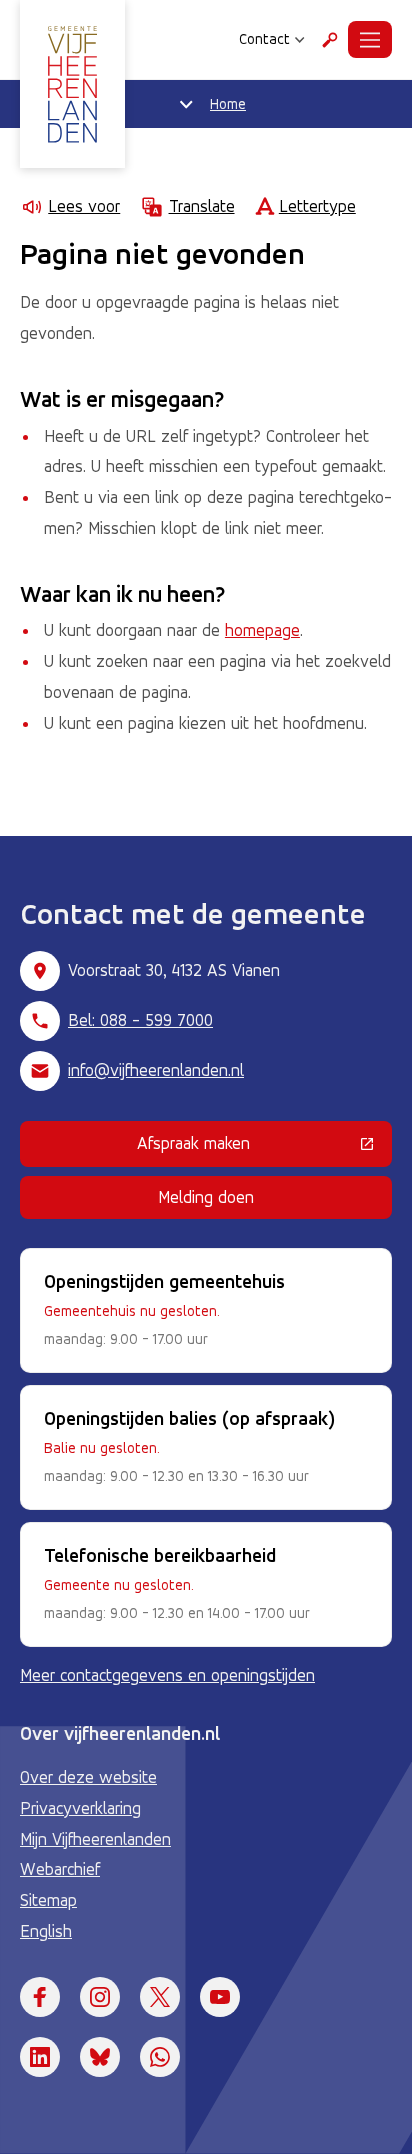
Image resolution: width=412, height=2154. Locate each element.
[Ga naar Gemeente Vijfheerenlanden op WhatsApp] (160, 2057)
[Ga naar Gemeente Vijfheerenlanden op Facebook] (40, 1997)
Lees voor (84, 206)
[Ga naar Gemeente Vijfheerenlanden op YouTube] (220, 1997)
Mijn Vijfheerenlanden (95, 1839)
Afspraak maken (264, 1147)
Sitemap (48, 1900)
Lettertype (317, 206)
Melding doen (206, 1197)
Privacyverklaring (80, 1808)
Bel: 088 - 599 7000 (140, 1020)
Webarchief (60, 1869)
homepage (262, 630)
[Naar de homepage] (72, 84)
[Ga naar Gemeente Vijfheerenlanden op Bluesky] (100, 2057)
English (46, 1931)
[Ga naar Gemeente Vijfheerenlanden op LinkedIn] (40, 2057)
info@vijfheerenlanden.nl (156, 1070)
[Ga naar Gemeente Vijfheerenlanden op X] (160, 1997)
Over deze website (88, 1777)
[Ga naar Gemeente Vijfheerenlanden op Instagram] (100, 1997)
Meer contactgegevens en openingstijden (167, 1675)
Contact (264, 39)
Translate (201, 206)
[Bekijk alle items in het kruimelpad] (186, 104)
